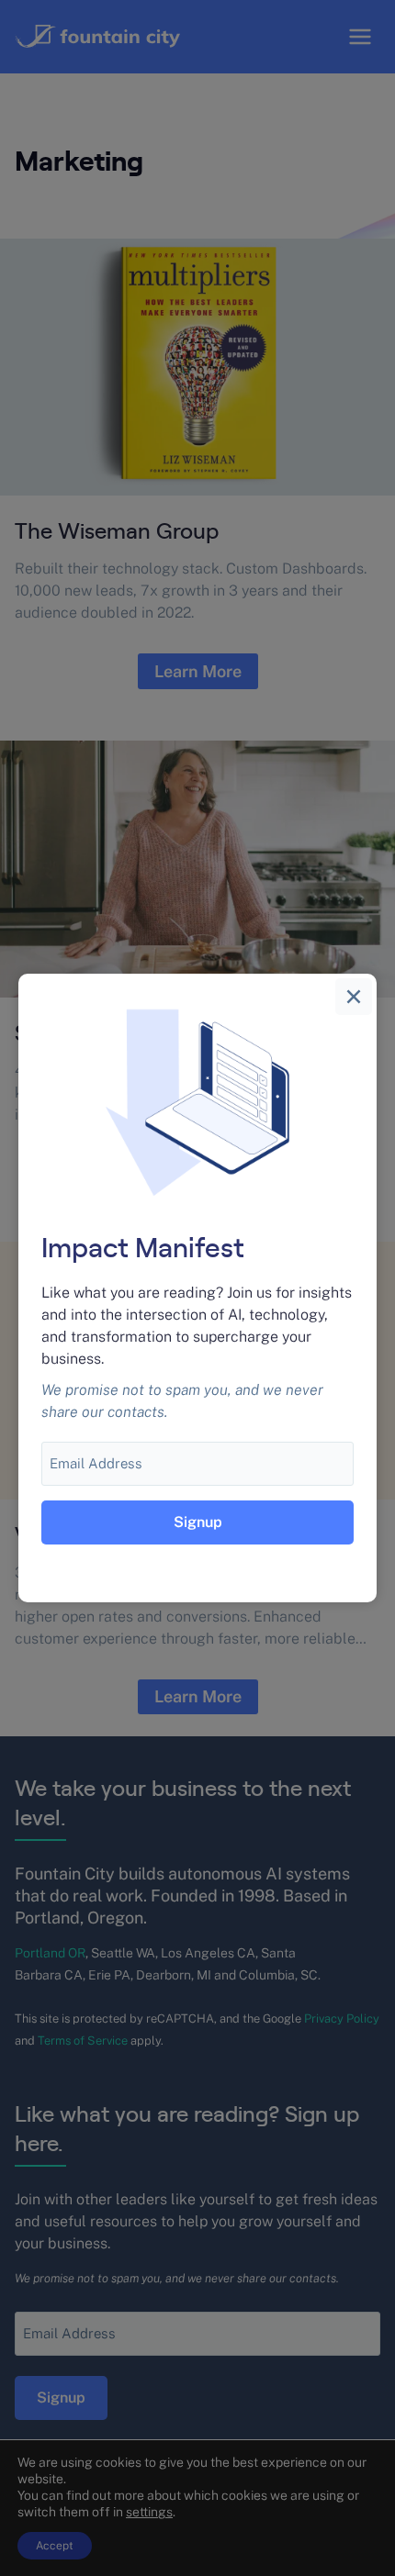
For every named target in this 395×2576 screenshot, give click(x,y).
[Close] (354, 997)
